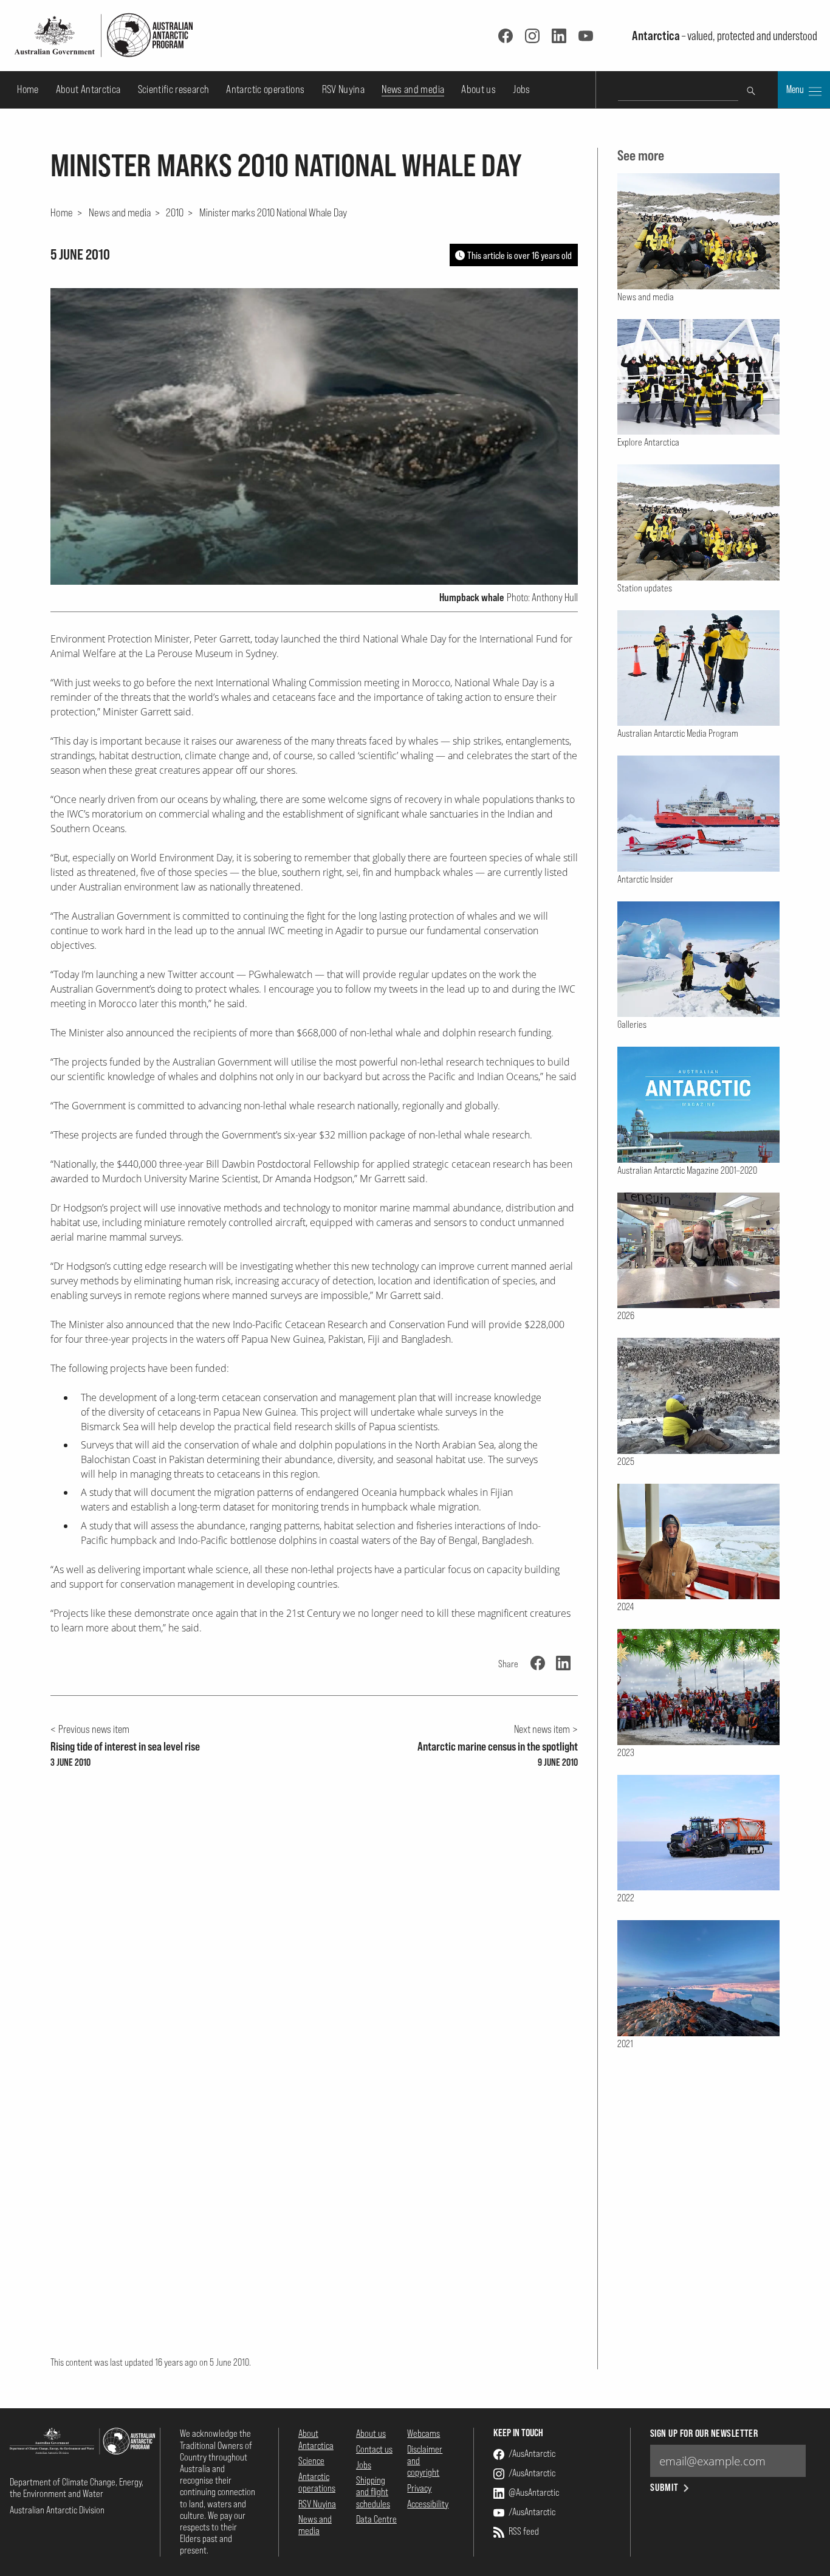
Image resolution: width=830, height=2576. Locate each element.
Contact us (374, 2449)
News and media (413, 89)
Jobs (521, 89)
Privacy (419, 2488)
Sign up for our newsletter (704, 2433)
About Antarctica (88, 89)
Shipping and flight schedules (373, 2492)
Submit (664, 2488)
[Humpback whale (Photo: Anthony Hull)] (314, 436)
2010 (175, 212)
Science (311, 2461)
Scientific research (174, 89)
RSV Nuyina (344, 89)
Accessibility (428, 2504)
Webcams (424, 2433)
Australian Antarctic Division (57, 2510)
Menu (796, 89)
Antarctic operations (265, 89)
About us (478, 89)
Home (28, 89)
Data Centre (376, 2519)
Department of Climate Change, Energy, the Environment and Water (77, 2488)
